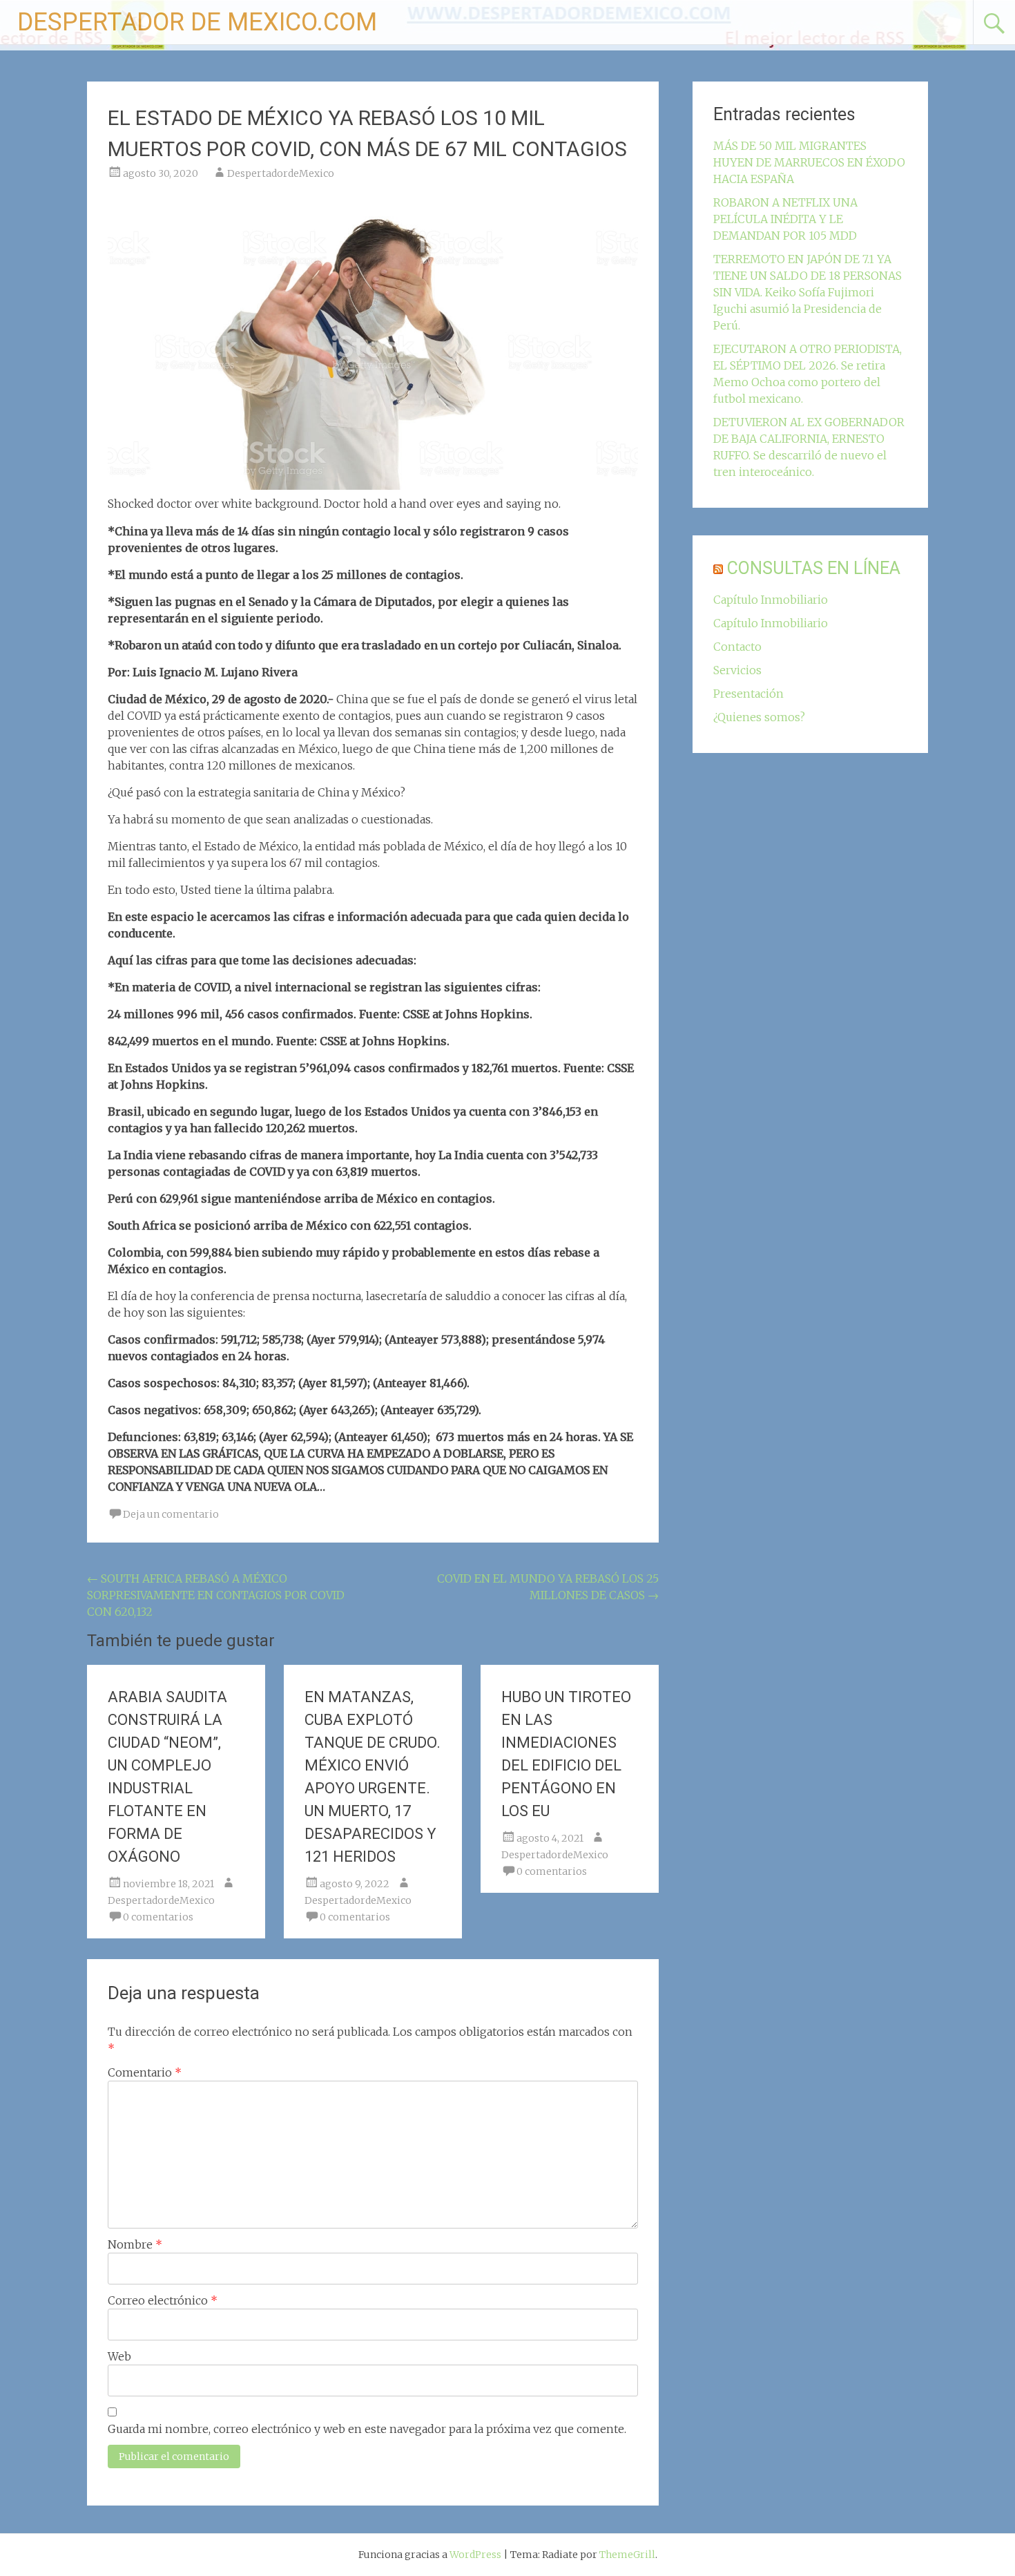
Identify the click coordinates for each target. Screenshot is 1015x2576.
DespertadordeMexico (281, 173)
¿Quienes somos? (759, 717)
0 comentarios (158, 1917)
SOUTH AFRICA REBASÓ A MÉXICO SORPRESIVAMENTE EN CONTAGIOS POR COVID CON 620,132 (216, 1595)
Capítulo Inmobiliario (771, 600)
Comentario (145, 2072)
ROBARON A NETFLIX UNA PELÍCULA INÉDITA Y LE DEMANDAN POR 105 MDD (785, 219)
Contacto (737, 647)
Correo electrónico (163, 2300)
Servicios (737, 670)
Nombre (135, 2244)
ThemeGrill (627, 2555)
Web (119, 2356)
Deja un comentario (171, 1514)
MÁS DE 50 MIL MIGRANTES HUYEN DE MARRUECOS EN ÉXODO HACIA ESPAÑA (809, 162)
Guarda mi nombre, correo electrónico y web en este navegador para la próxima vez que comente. (367, 2429)
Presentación (748, 694)
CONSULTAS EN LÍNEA (814, 568)
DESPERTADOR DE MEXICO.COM (197, 22)
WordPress (475, 2555)
